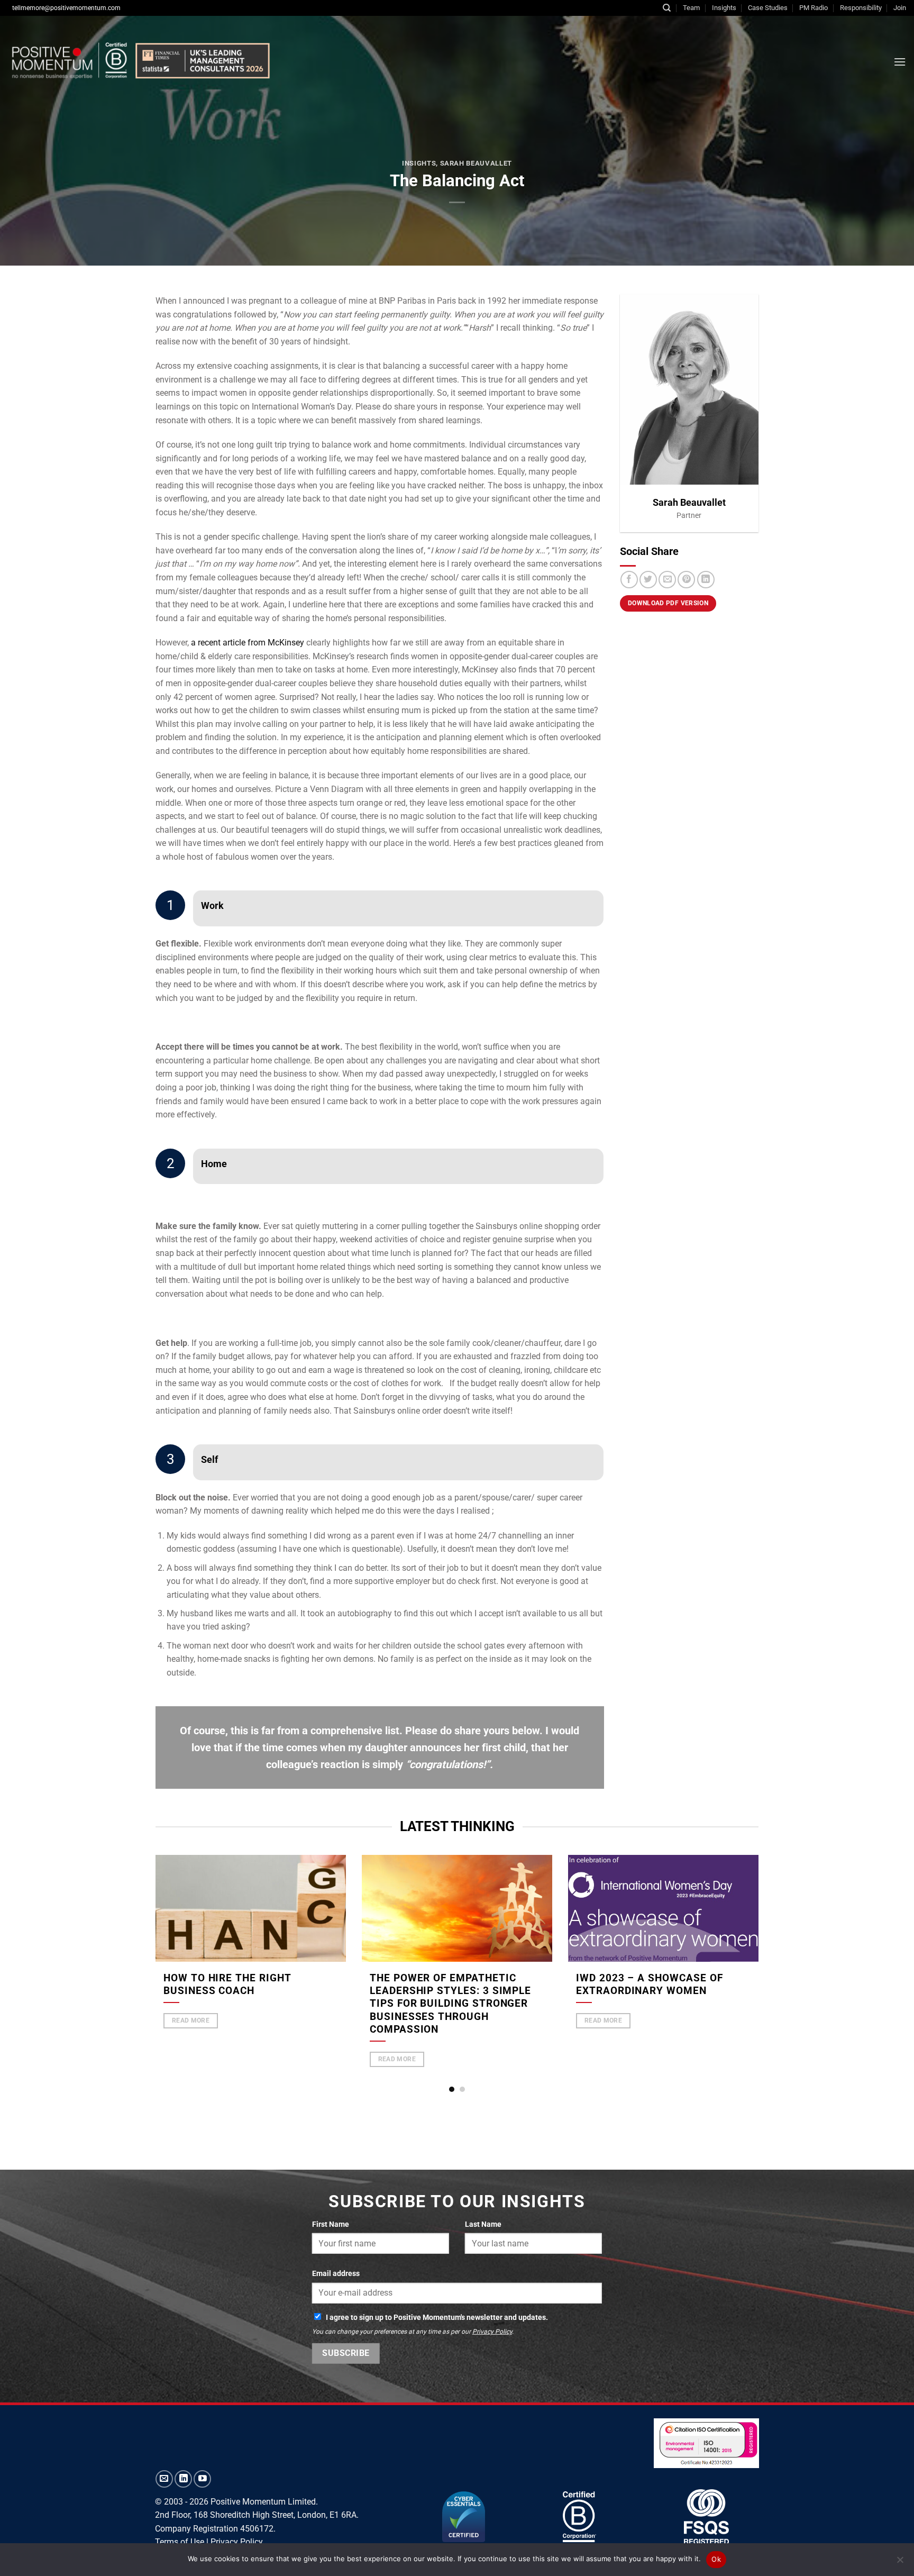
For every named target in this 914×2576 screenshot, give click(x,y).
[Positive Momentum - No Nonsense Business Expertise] (140, 62)
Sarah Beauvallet (476, 163)
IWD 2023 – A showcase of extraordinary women (649, 1985)
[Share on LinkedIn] (706, 580)
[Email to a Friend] (667, 580)
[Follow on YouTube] (202, 2479)
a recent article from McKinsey (248, 643)
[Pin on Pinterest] (686, 580)
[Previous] (142, 1944)
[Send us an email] (164, 2479)
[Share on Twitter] (648, 580)
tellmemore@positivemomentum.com (66, 8)
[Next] (772, 1944)
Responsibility (861, 8)
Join (900, 8)
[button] (900, 62)
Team (691, 8)
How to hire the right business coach (227, 1985)
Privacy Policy (492, 2332)
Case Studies (768, 8)
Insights (724, 8)
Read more (191, 2020)
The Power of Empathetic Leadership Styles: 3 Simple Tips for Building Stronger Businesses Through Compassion (450, 2004)
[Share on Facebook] (629, 580)
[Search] (667, 8)
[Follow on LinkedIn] (183, 2479)
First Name (331, 2224)
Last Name (483, 2224)
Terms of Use (180, 2542)
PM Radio (814, 8)
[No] (900, 2563)
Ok (716, 2559)
